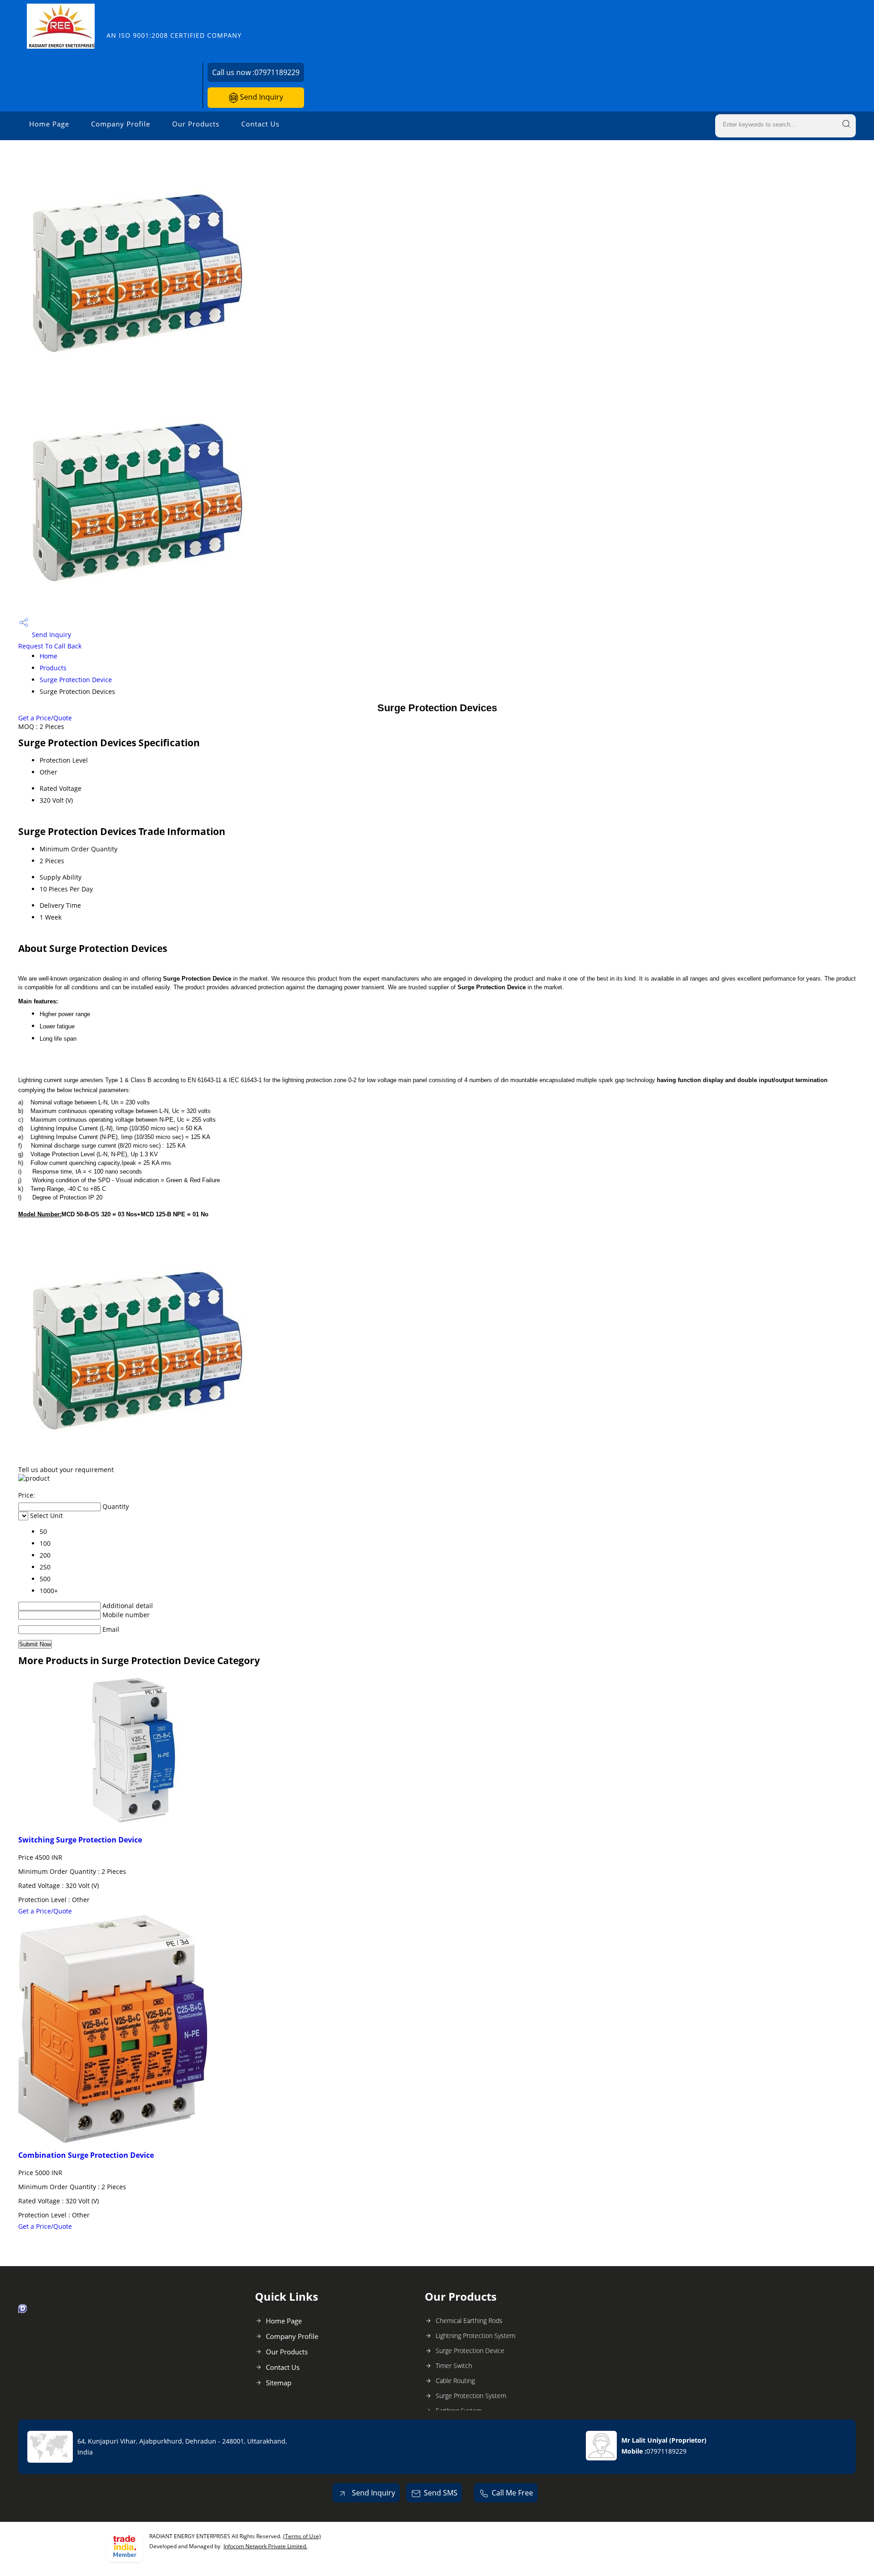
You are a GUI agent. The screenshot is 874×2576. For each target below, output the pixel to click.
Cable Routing (455, 2381)
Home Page (49, 124)
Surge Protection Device (76, 680)
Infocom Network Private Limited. (265, 2546)
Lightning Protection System (475, 2336)
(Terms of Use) (302, 2536)
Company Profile (121, 124)
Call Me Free (512, 2493)
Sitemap (279, 2383)
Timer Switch (454, 2366)
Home (48, 656)
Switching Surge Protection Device (80, 1840)
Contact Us (260, 124)
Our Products (196, 124)
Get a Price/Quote (45, 718)
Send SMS (441, 2493)
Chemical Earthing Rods (469, 2320)
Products (53, 668)
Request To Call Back (50, 646)
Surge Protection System (471, 2396)
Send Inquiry (261, 97)
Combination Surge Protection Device (86, 2155)
